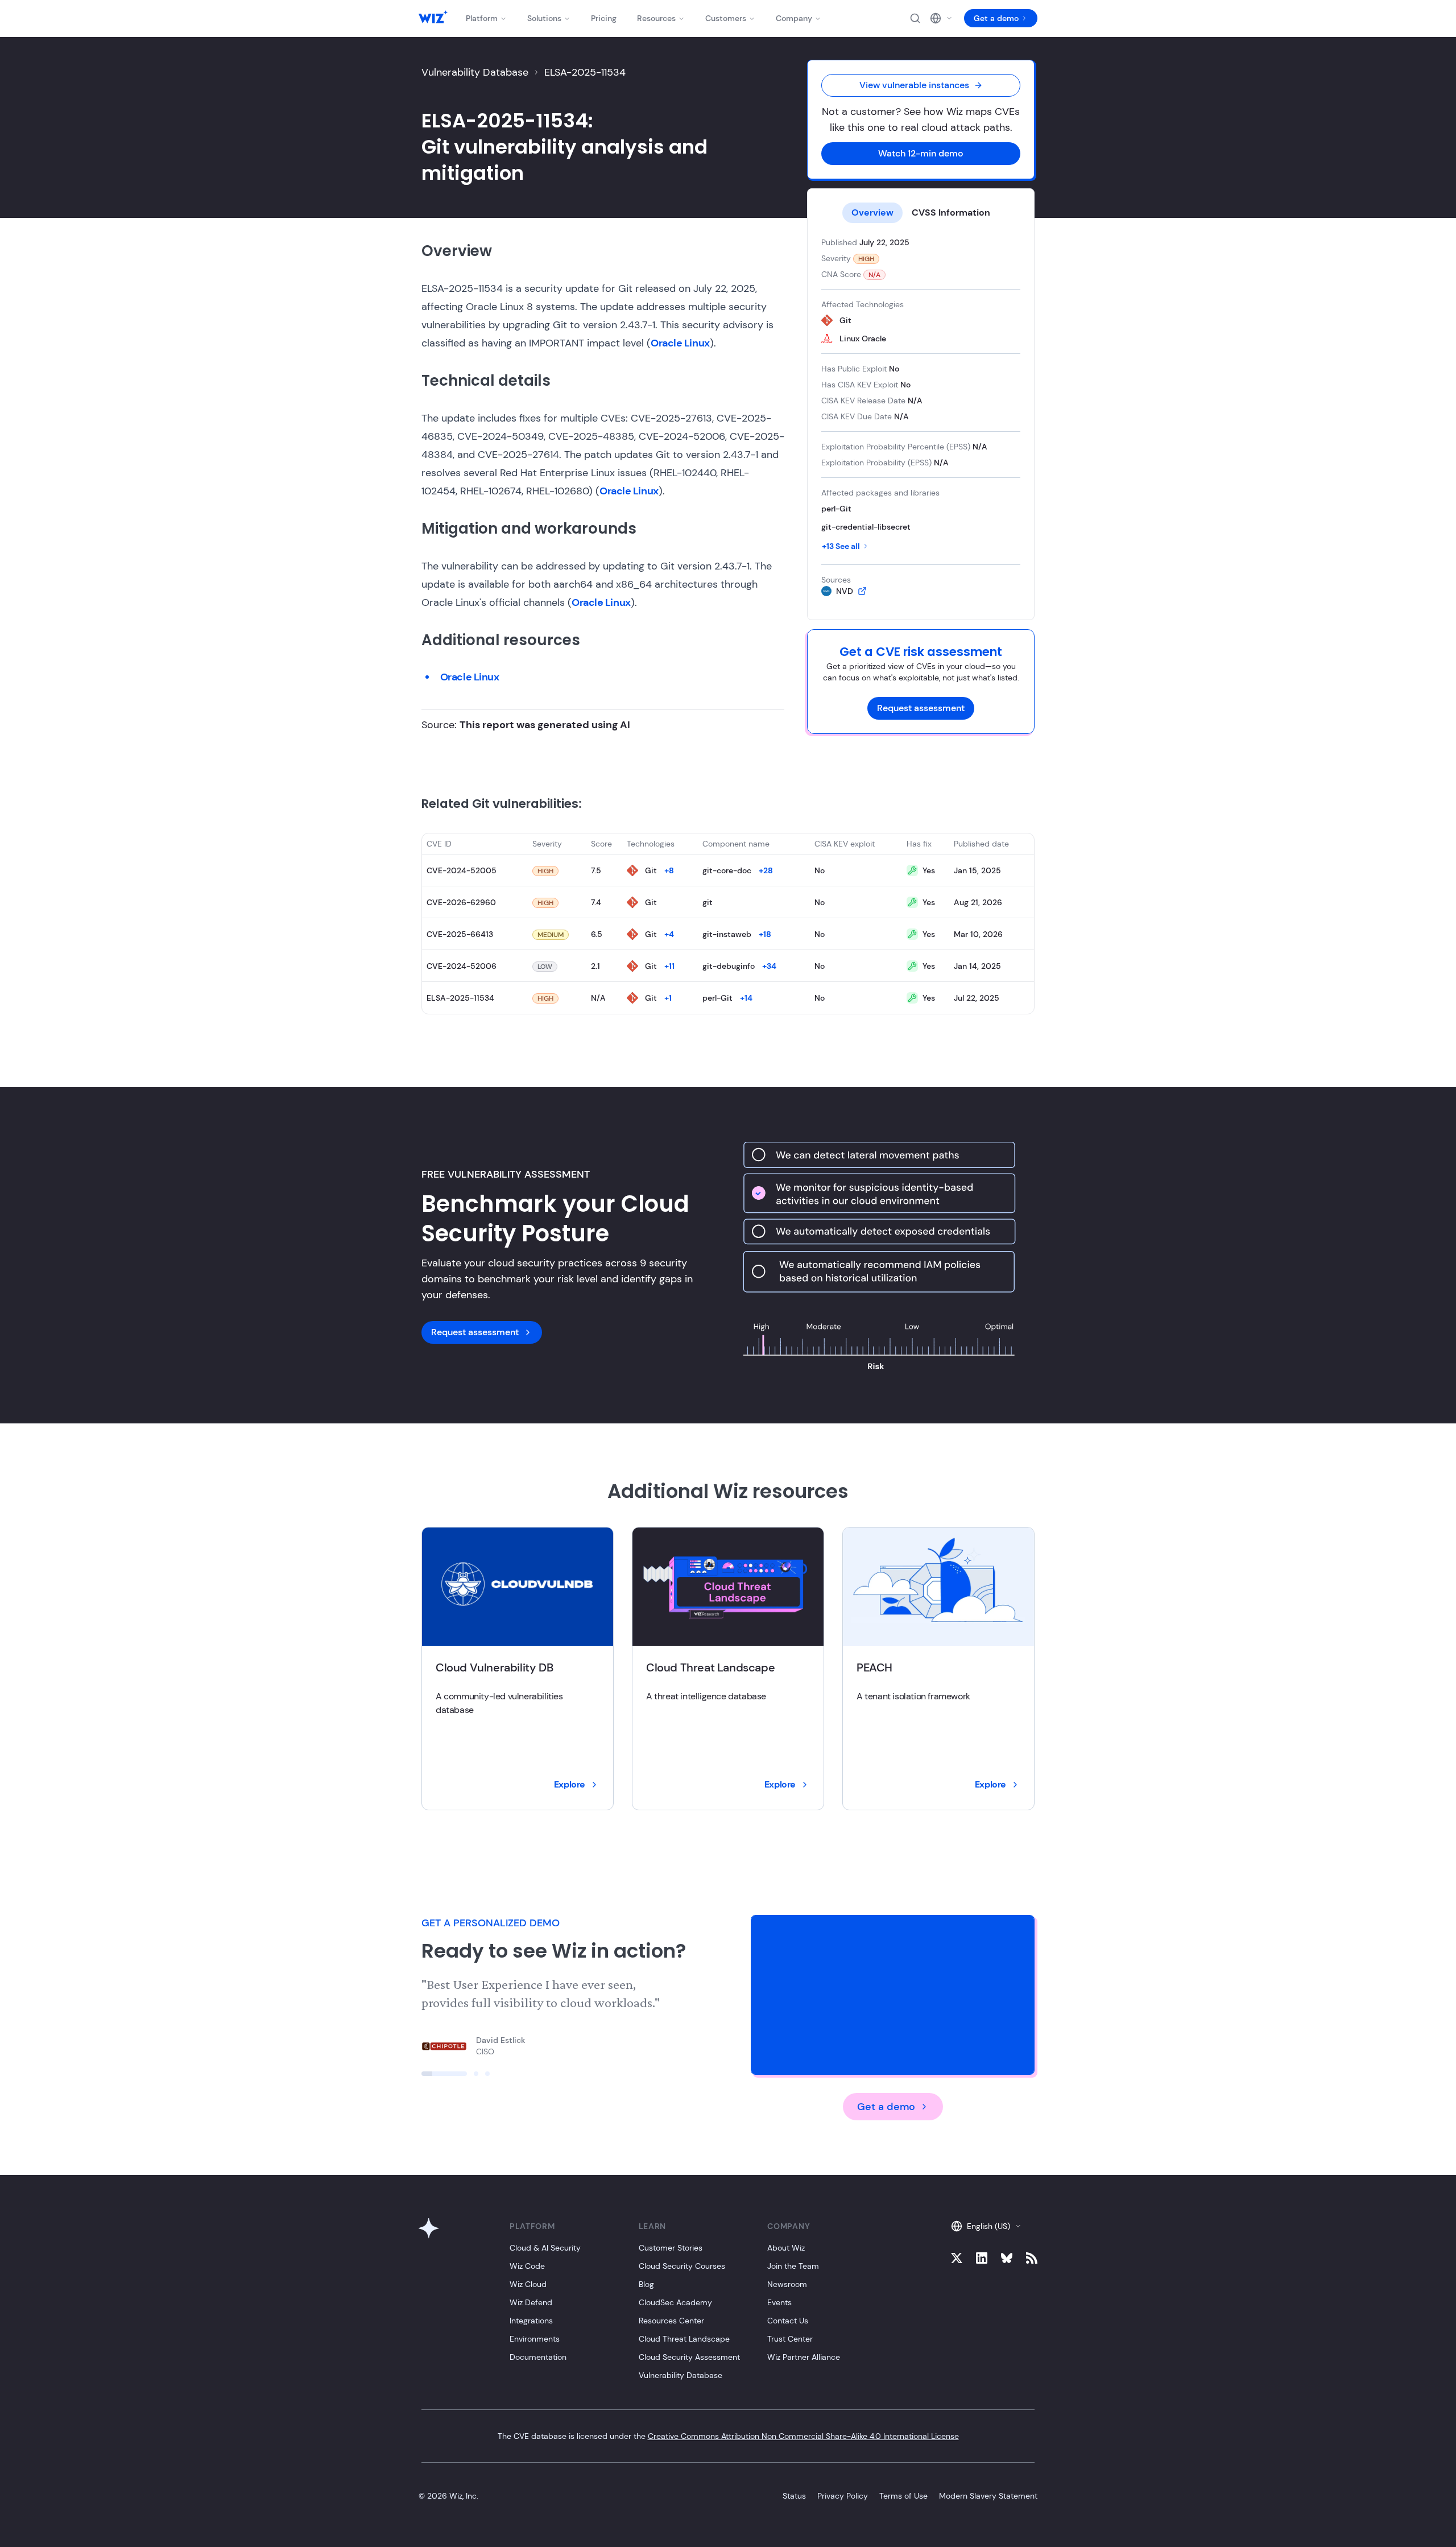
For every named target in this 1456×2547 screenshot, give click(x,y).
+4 (669, 934)
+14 (746, 998)
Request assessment (921, 708)
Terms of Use (903, 2496)
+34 (769, 966)
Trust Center (790, 2339)
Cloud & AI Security (545, 2248)
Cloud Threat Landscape (684, 2339)
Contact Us (788, 2321)
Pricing (604, 18)
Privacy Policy (843, 2496)
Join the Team (793, 2266)
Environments (535, 2339)
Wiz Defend (531, 2302)
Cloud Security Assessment (689, 2357)
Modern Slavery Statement (988, 2496)
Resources (656, 18)
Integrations (531, 2321)
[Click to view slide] (444, 2074)
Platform (482, 18)
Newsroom (787, 2284)
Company (794, 18)
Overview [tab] (872, 212)
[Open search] (915, 18)
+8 (669, 870)
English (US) (988, 2226)
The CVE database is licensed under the (728, 2436)
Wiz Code (527, 2266)
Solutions (544, 18)
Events (779, 2302)
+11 (669, 966)
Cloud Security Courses (682, 2266)
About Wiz (786, 2248)
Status (794, 2496)
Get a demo (996, 18)
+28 (766, 870)
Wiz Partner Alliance (804, 2357)
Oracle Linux (680, 343)
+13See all (841, 546)
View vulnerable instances (914, 85)
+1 (668, 998)
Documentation (538, 2357)
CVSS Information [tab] (951, 212)
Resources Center (671, 2321)
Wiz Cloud (528, 2284)
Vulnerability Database (475, 72)
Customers (726, 18)
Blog (646, 2284)
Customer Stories (671, 2248)
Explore (570, 1784)
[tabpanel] (921, 417)
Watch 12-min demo (921, 153)
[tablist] (921, 213)
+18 (765, 934)
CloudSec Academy (675, 2302)
